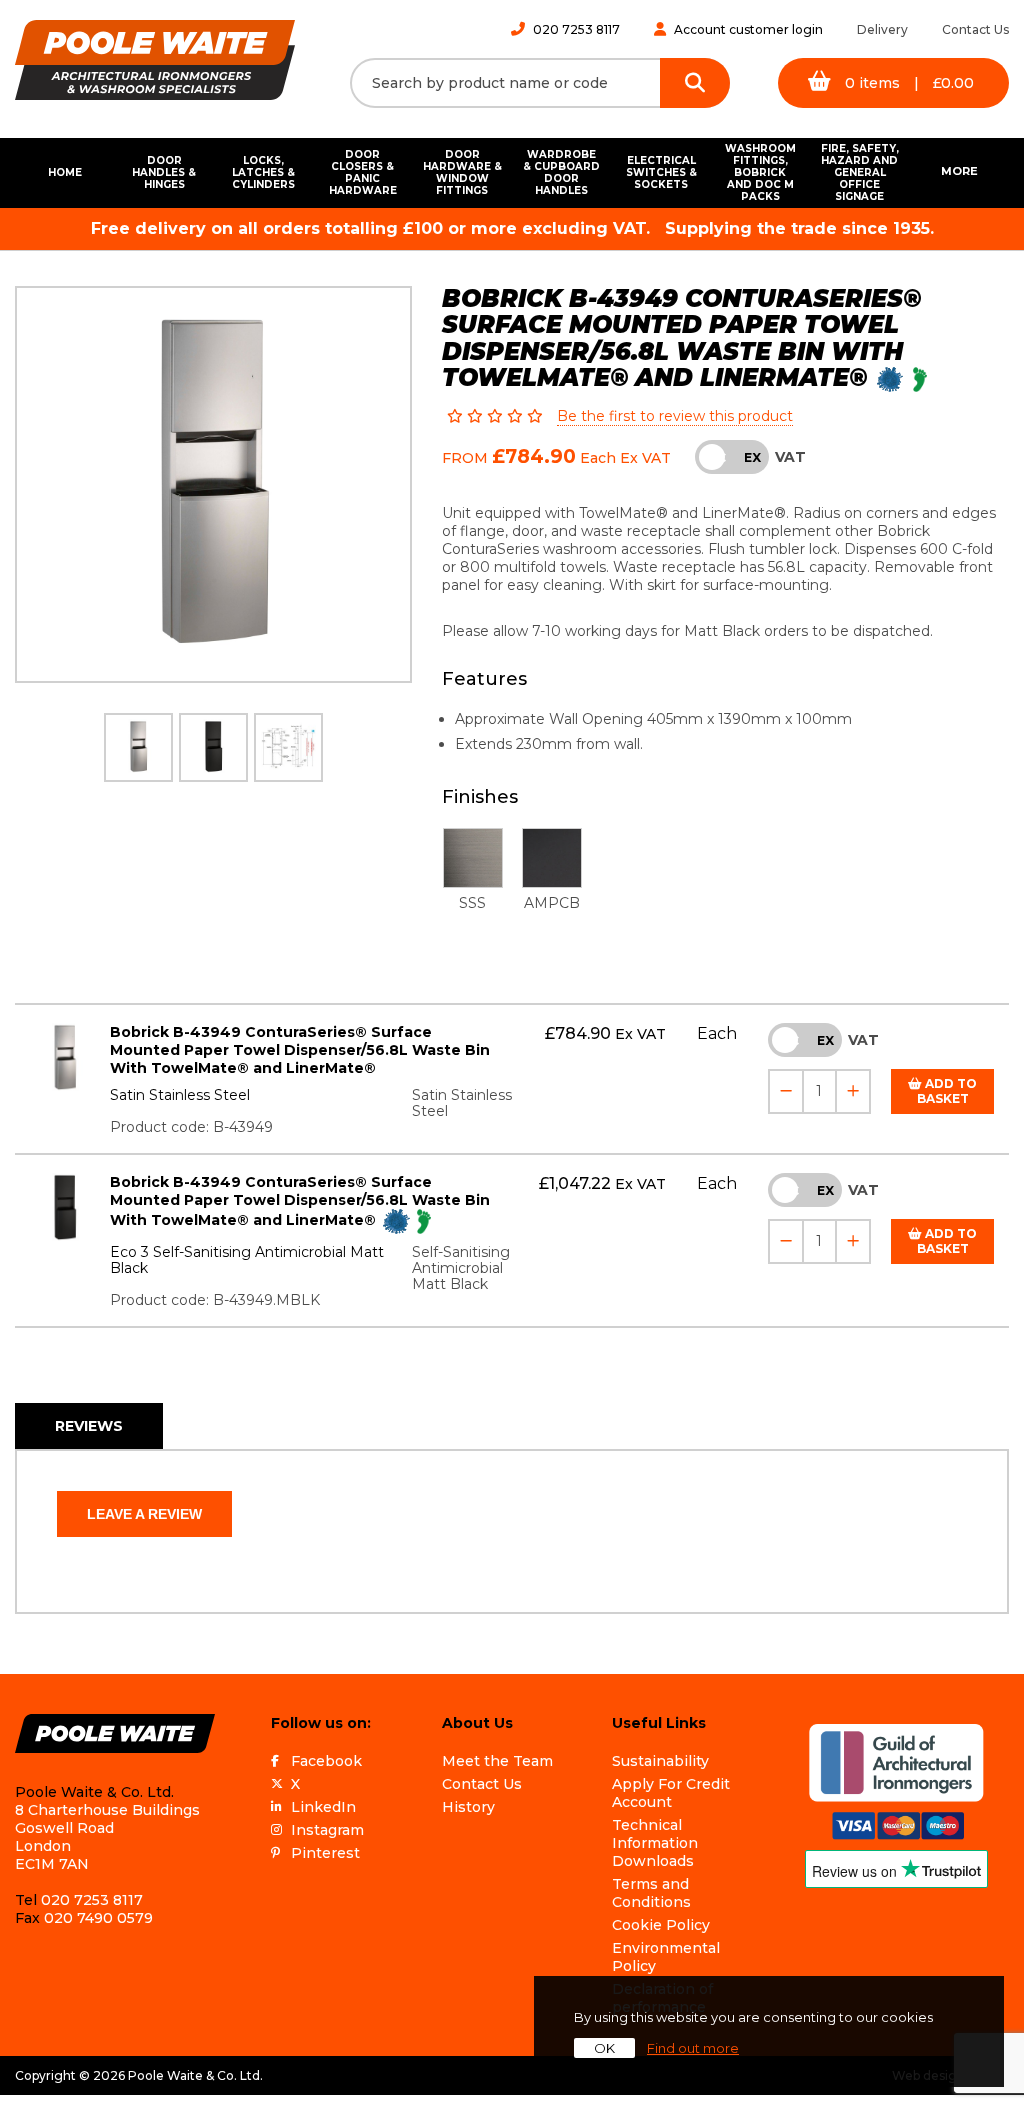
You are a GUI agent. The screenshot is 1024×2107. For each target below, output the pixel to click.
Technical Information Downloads (655, 1843)
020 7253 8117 (576, 29)
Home (65, 172)
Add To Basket (947, 1091)
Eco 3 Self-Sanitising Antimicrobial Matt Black (247, 1260)
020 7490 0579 (98, 1918)
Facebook (326, 1761)
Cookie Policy (661, 1925)
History (468, 1807)
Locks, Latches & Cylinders (263, 172)
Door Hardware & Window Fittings (462, 172)
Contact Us (975, 29)
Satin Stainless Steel (180, 1095)
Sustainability (660, 1761)
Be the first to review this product (675, 416)
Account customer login (748, 29)
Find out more (693, 2048)
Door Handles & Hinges (164, 172)
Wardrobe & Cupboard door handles (561, 172)
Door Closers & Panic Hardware (363, 172)
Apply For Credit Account (671, 1793)
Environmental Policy (666, 1957)
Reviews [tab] (89, 1426)
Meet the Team (497, 1761)
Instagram (327, 1830)
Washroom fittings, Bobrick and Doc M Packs (760, 173)
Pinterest (325, 1853)
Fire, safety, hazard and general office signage (860, 173)
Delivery (882, 29)
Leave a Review (144, 1514)
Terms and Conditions (651, 1893)
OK (604, 2048)
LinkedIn (323, 1807)
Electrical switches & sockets (661, 172)
